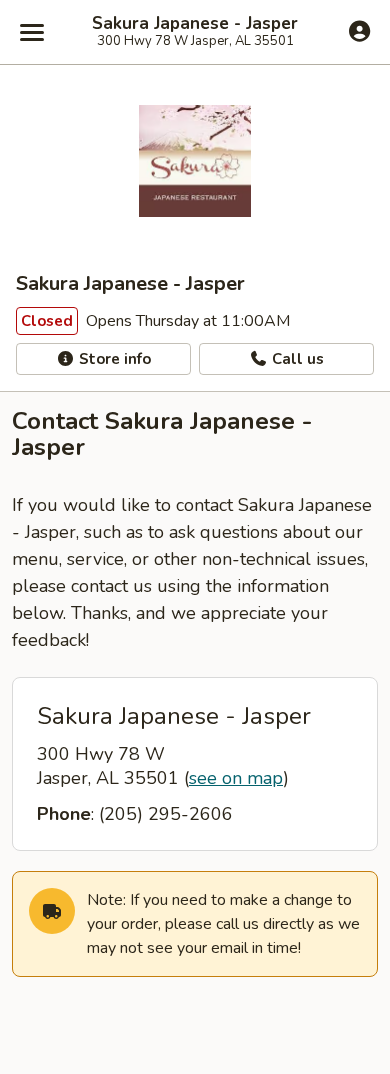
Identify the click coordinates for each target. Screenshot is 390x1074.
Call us (296, 359)
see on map (236, 778)
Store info (113, 359)
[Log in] (359, 31)
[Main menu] (32, 32)
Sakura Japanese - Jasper (195, 24)
